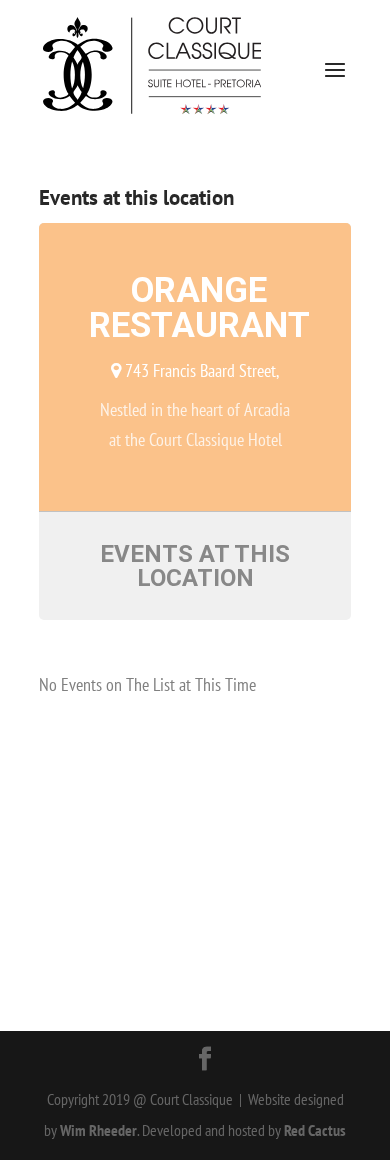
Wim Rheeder (98, 1130)
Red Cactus (315, 1130)
